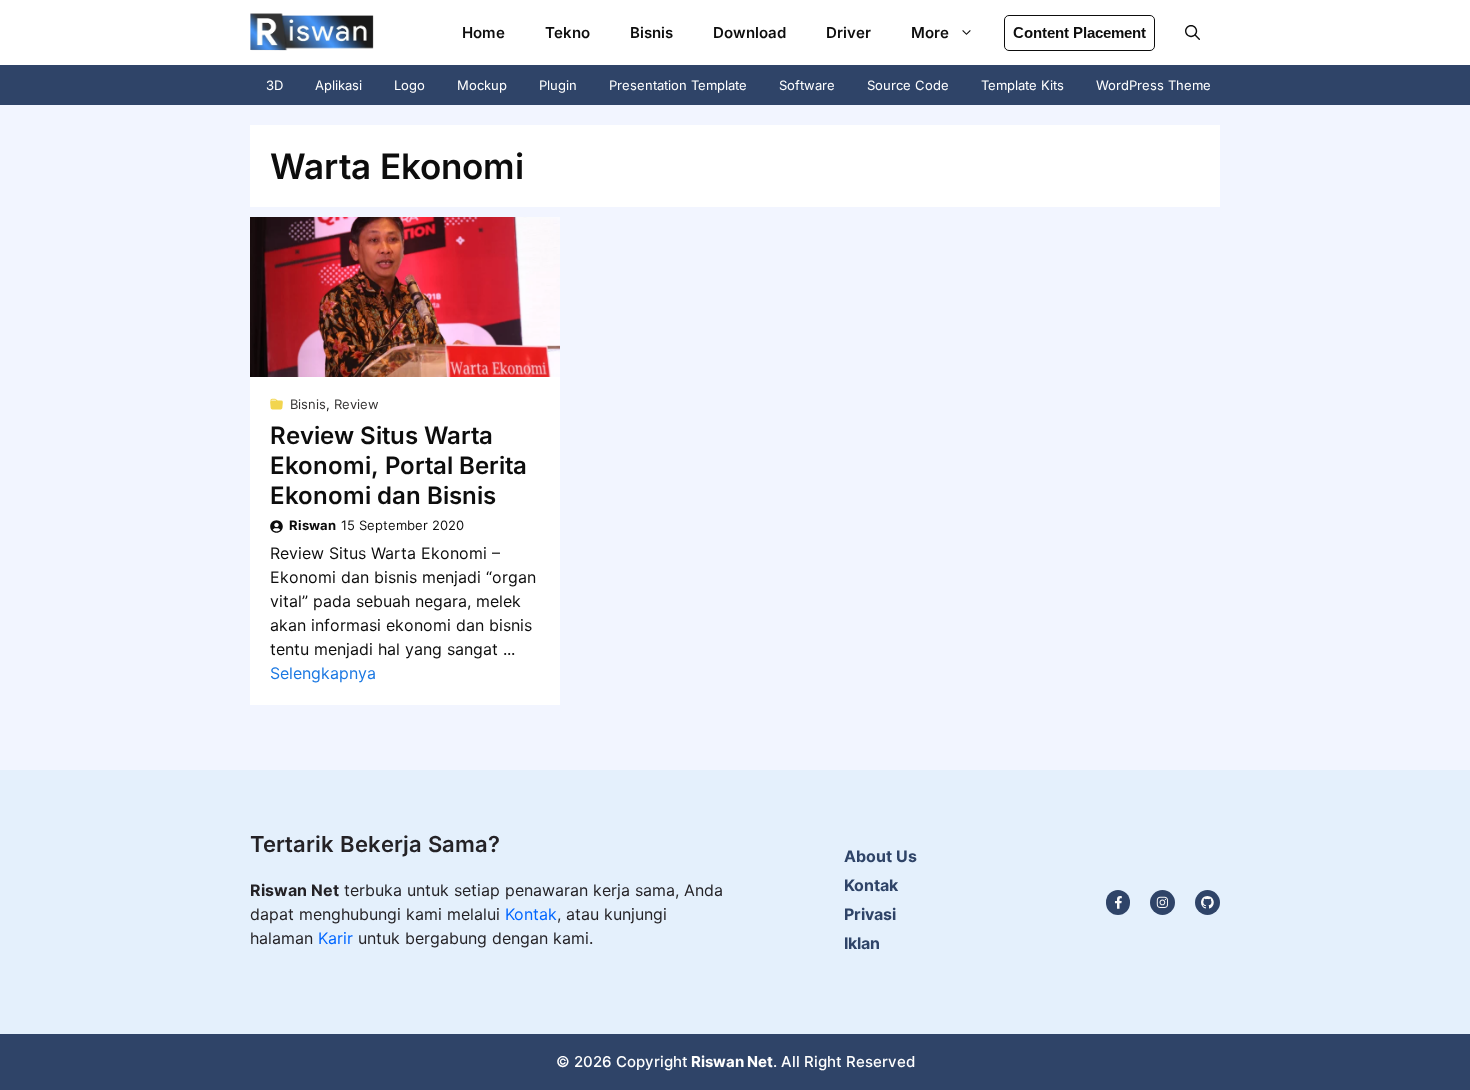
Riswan (312, 525)
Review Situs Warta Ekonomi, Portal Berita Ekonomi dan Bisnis (398, 465)
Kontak (531, 914)
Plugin (558, 85)
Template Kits (1022, 85)
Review (356, 404)
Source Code (908, 85)
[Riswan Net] (312, 32)
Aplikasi (338, 85)
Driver (848, 32)
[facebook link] (1207, 902)
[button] (1192, 32)
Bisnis (651, 32)
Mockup (482, 85)
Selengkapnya (323, 673)
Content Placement (1079, 32)
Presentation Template (678, 85)
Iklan (862, 943)
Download (749, 32)
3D (274, 85)
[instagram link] (1118, 902)
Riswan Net (732, 1061)
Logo (409, 85)
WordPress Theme (1153, 85)
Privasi (870, 914)
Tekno (567, 32)
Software (807, 85)
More (930, 32)
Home (483, 32)
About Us (880, 856)
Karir (338, 938)
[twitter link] (1162, 902)
